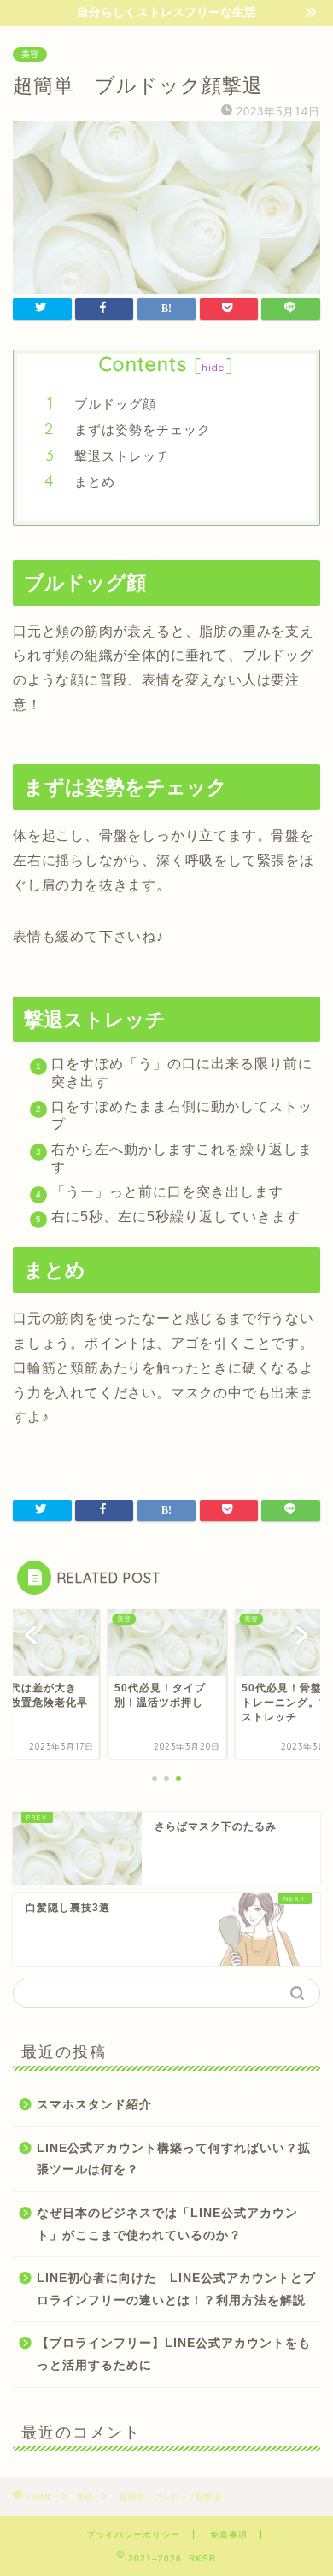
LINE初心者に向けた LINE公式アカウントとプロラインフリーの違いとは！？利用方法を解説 (176, 2289)
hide (213, 367)
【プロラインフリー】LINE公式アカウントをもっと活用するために (174, 2354)
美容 (30, 54)
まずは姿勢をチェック (143, 429)
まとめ (95, 482)
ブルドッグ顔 (115, 404)
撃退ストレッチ (122, 456)
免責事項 (229, 2535)
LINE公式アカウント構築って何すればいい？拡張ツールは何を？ (174, 2159)
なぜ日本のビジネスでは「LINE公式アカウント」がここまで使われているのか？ (167, 2224)
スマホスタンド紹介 (94, 2105)
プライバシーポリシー (133, 2535)
